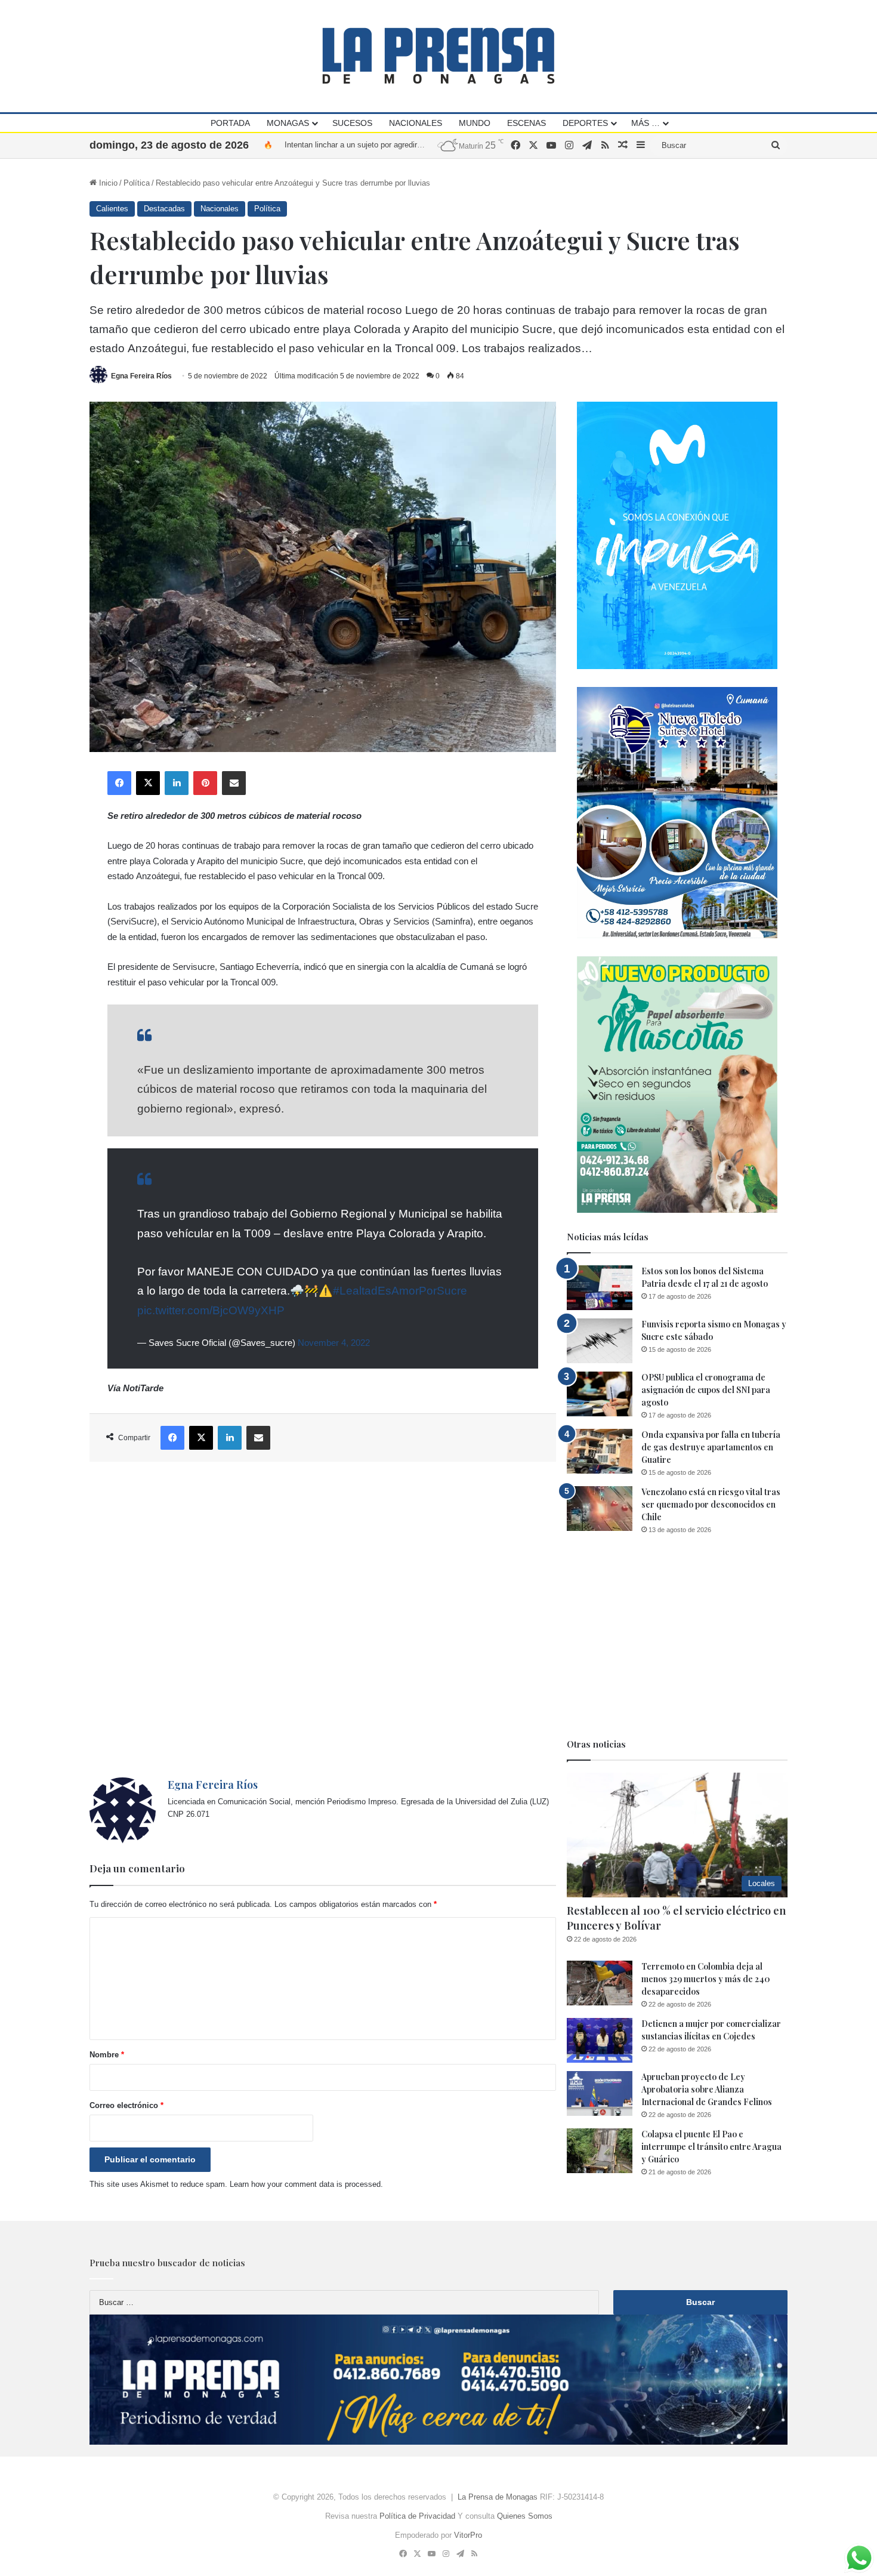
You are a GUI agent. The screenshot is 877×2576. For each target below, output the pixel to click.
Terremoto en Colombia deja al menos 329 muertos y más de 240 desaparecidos (706, 1979)
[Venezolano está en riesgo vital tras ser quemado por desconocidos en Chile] (600, 1509)
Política (137, 183)
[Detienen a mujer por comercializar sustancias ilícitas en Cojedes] (600, 2040)
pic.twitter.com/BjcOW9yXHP (211, 1310)
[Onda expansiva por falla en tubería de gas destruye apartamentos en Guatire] (600, 1451)
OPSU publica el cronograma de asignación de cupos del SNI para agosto (706, 1390)
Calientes (112, 209)
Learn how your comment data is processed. (306, 2184)
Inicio (107, 183)
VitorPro (468, 2535)
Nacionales (416, 123)
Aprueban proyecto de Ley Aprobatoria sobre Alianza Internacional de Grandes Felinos (707, 2089)
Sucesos (352, 123)
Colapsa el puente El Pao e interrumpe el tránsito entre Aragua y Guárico (711, 2147)
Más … (646, 123)
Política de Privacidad (417, 2516)
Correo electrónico (126, 2105)
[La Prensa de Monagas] (438, 56)
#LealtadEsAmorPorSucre (400, 1291)
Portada (230, 123)
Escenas (526, 123)
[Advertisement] (323, 1620)
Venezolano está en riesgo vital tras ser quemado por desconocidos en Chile (711, 1504)
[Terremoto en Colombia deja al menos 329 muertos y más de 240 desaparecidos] (600, 1983)
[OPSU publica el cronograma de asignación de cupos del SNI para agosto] (600, 1394)
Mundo (475, 123)
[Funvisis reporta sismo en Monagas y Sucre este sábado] (600, 1341)
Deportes (585, 123)
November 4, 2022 (334, 1343)
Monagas (288, 123)
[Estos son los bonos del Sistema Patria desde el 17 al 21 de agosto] (600, 1288)
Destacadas (164, 209)
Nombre (107, 2055)
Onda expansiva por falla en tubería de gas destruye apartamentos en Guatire (711, 1447)
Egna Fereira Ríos (141, 376)
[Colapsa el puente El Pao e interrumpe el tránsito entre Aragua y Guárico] (600, 2151)
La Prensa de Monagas (498, 2497)
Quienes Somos (525, 2516)
